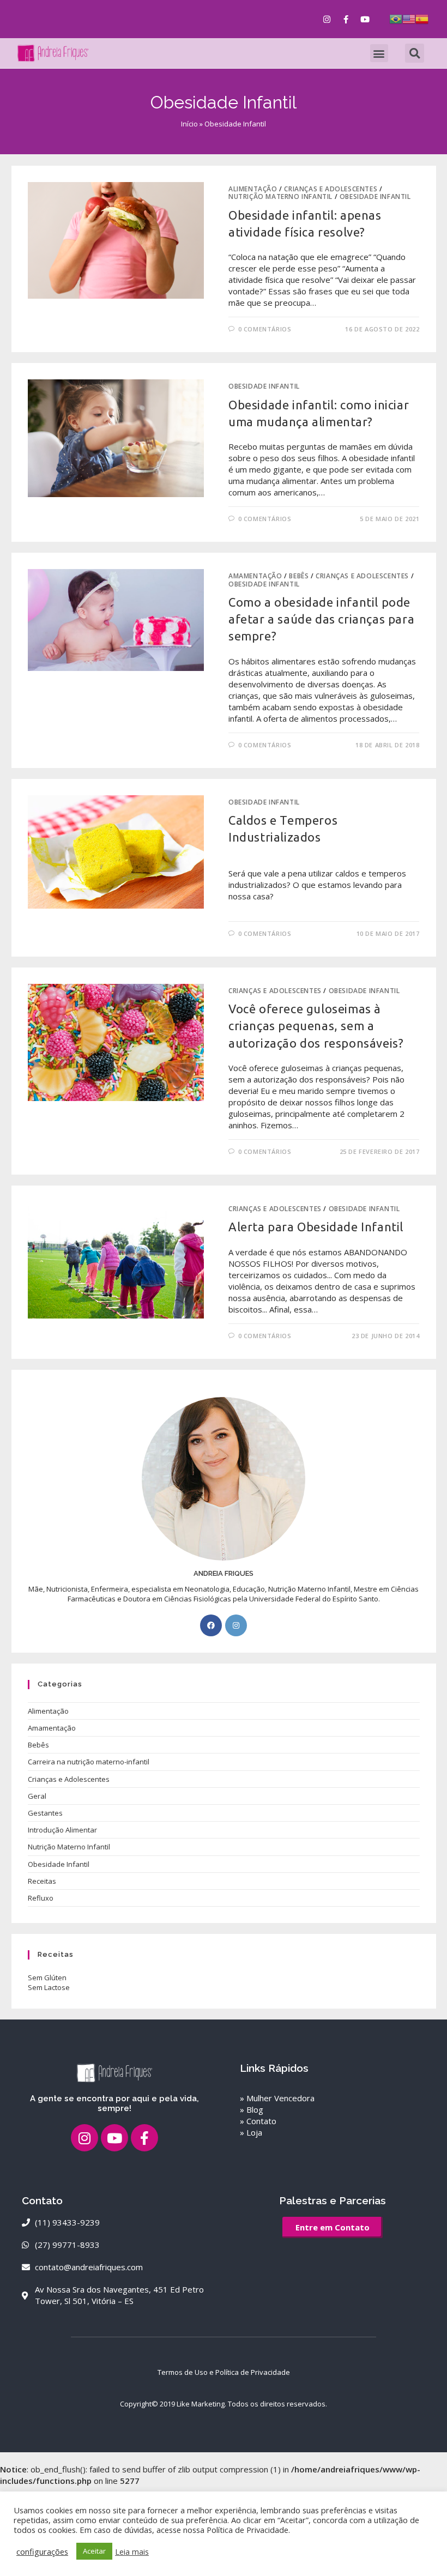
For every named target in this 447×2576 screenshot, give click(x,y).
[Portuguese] (396, 18)
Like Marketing (201, 2404)
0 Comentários (265, 329)
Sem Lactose (49, 1987)
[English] (409, 18)
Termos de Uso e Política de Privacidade (224, 2372)
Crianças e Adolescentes (331, 189)
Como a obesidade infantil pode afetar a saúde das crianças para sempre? (321, 619)
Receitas (42, 1881)
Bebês (299, 576)
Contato (261, 2121)
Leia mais (132, 2551)
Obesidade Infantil (375, 196)
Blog (255, 2109)
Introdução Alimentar (62, 1830)
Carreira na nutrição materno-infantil (89, 1762)
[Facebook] (211, 1625)
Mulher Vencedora (280, 2098)
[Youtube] (365, 19)
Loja (254, 2132)
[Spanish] (422, 18)
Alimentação (253, 189)
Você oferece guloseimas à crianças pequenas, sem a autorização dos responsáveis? (316, 1026)
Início (189, 124)
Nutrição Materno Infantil (280, 196)
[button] (379, 53)
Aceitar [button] (94, 2551)
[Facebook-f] (346, 19)
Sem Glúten (47, 1978)
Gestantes (45, 1813)
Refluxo (41, 1898)
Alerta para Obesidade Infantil (316, 1227)
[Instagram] (327, 19)
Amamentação (255, 576)
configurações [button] (42, 2551)
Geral (37, 1796)
